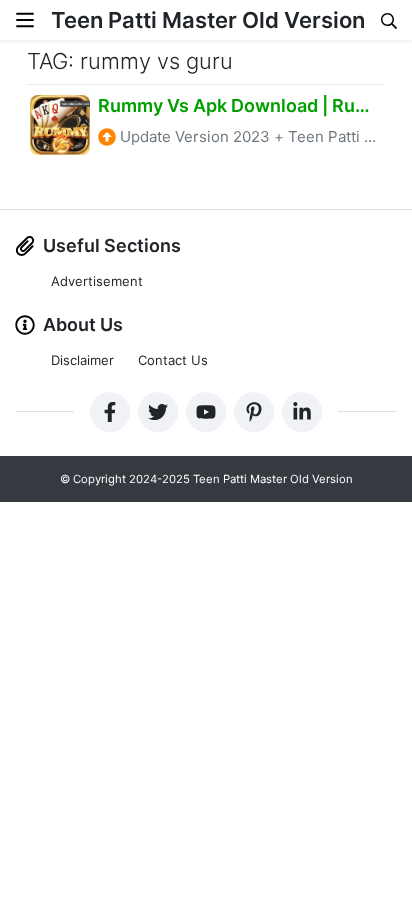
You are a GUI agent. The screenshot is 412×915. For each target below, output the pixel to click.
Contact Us (173, 360)
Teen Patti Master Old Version (208, 20)
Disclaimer (82, 360)
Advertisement (97, 281)
